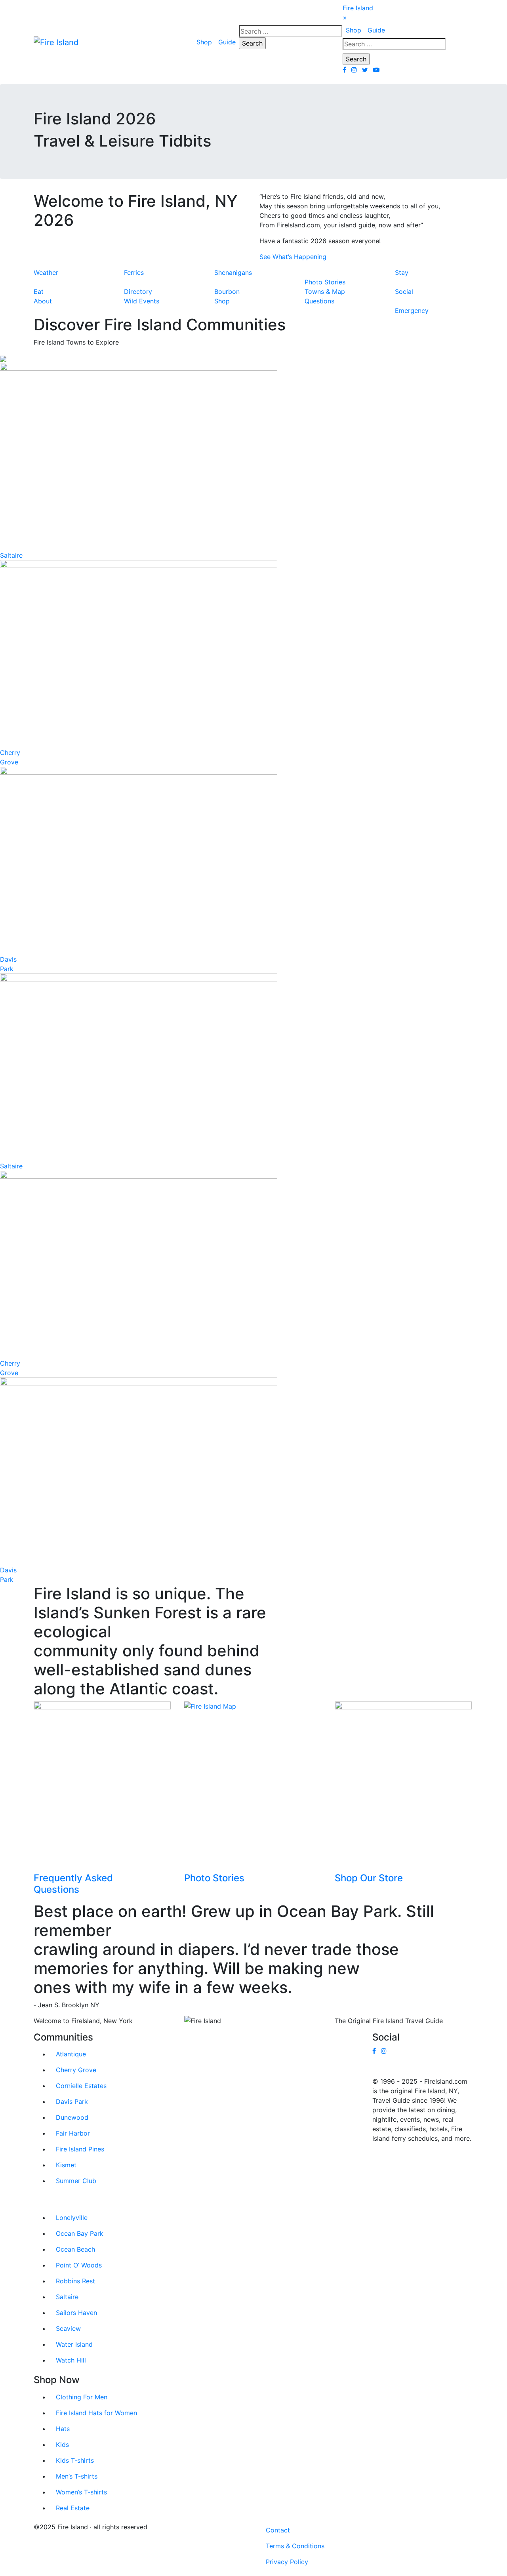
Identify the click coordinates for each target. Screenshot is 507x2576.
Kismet (66, 2165)
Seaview (68, 2328)
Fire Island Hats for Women (96, 2413)
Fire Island (358, 8)
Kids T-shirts (75, 2460)
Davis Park (72, 2102)
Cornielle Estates (81, 2086)
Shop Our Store (369, 1878)
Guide (227, 42)
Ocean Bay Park (80, 2233)
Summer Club (76, 2181)
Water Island (74, 2344)
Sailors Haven (76, 2313)
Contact (278, 2530)
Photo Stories (214, 1878)
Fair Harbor (73, 2133)
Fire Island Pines (80, 2149)
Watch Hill (71, 2360)
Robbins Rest (75, 2281)
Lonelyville (72, 2218)
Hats (63, 2429)
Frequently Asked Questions (73, 1884)
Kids (62, 2445)
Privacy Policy (287, 2562)
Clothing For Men (82, 2397)
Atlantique (71, 2054)
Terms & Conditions (295, 2546)
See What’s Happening (293, 257)
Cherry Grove (76, 2070)
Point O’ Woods (79, 2265)
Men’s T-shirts (77, 2476)
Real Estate (73, 2508)
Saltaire (11, 555)
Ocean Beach (75, 2249)
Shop (204, 42)
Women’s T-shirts (81, 2492)
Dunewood (72, 2117)
